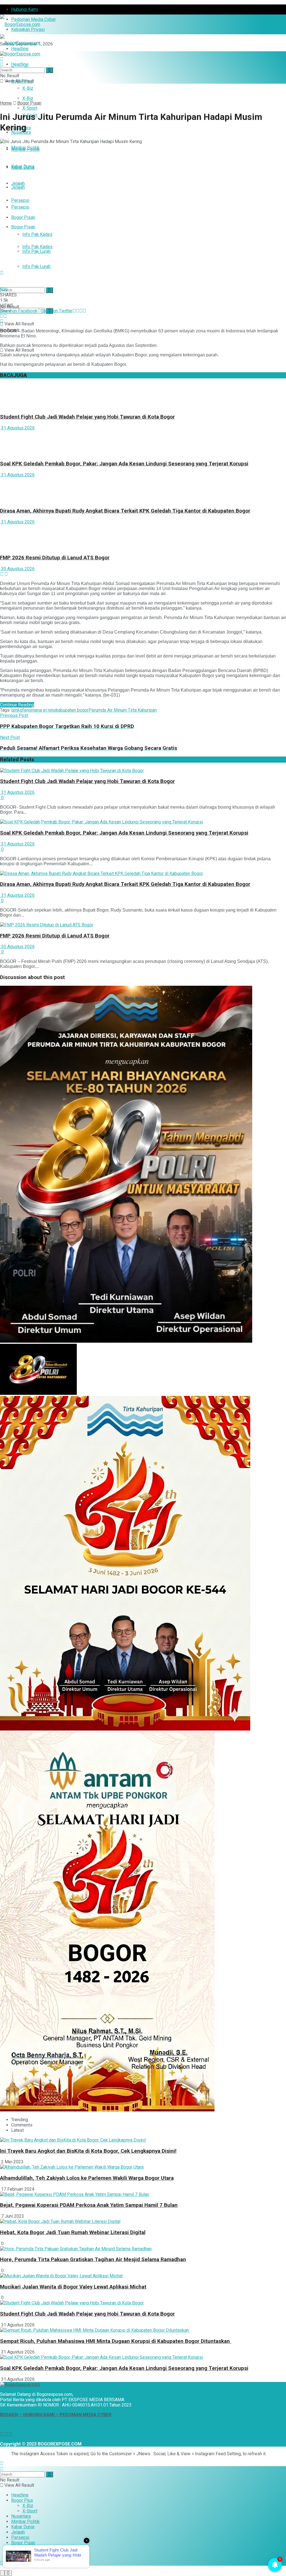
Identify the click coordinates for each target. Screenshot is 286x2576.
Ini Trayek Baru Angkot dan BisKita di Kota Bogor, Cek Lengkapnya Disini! (88, 2151)
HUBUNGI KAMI (39, 2415)
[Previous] (2, 574)
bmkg (17, 710)
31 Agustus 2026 (17, 428)
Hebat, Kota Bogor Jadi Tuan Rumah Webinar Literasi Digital (73, 2232)
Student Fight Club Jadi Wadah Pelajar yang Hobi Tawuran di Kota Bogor (87, 417)
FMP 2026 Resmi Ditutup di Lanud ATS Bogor (55, 558)
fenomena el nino (39, 710)
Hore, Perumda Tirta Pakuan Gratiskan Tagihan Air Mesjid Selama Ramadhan (93, 2260)
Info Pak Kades (37, 234)
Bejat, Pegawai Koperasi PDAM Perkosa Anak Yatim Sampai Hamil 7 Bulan (89, 2205)
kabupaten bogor (72, 710)
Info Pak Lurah (36, 266)
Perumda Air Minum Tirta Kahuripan (123, 710)
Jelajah (18, 183)
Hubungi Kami (25, 9)
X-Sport (30, 2511)
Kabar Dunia (23, 166)
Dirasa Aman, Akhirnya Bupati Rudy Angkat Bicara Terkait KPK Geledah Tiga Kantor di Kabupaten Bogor (125, 511)
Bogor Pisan (23, 217)
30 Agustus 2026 (17, 569)
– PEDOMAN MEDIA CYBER (83, 2415)
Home (6, 103)
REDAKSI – (12, 2415)
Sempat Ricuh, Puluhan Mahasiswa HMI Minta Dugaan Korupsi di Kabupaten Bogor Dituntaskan (116, 2341)
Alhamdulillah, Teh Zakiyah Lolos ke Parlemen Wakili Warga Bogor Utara (87, 2178)
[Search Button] (49, 290)
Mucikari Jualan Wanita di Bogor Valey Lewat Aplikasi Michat (73, 2287)
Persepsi (20, 200)
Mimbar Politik (25, 149)
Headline (20, 64)
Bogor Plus (22, 2500)
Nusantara (21, 2516)
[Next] (6, 574)
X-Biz (28, 88)
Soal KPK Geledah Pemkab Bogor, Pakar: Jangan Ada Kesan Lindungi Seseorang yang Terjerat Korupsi (124, 464)
